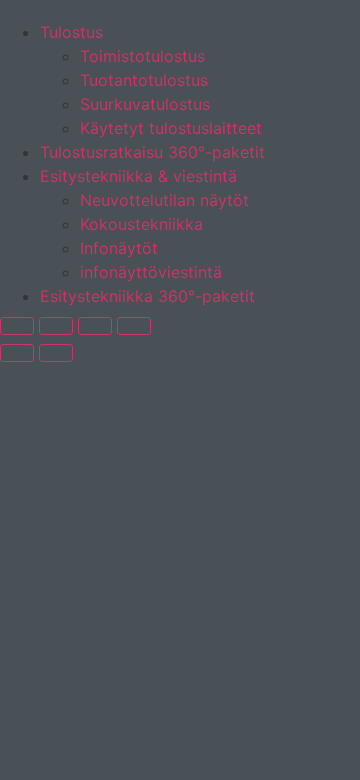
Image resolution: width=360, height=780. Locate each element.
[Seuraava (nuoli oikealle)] (56, 353)
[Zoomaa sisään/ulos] (17, 326)
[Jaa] (95, 326)
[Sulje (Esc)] (134, 326)
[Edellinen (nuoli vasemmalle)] (17, 353)
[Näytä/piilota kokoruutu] (56, 326)
